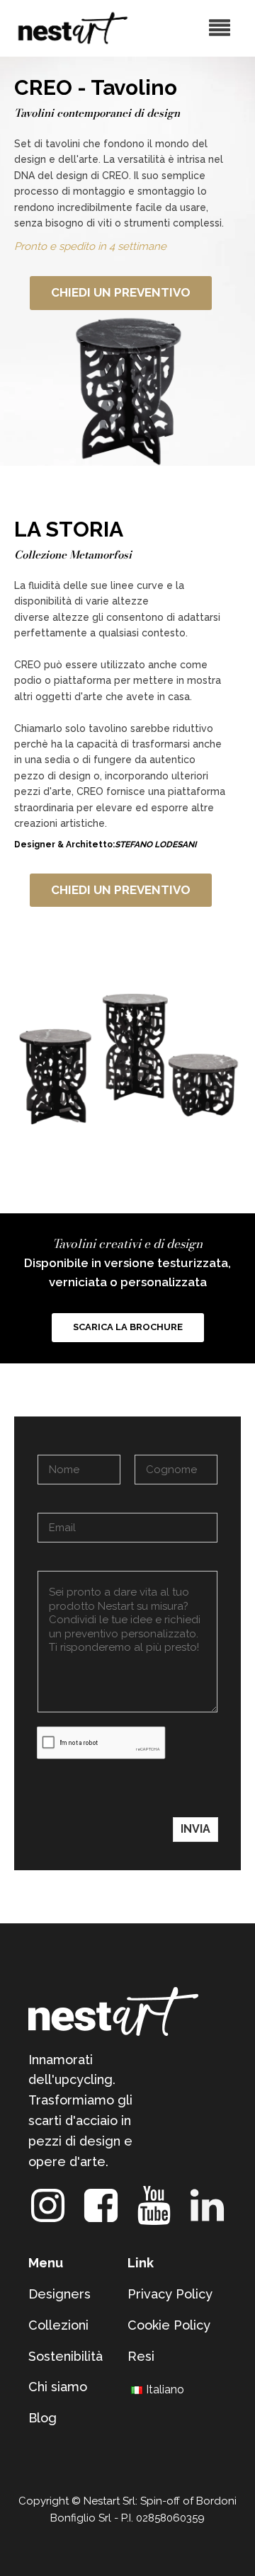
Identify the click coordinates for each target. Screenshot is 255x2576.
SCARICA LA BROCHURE (128, 1327)
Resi (141, 2356)
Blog (42, 2418)
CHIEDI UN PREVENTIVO (121, 292)
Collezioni (58, 2325)
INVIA (195, 1829)
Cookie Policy (169, 2325)
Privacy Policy (170, 2294)
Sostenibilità (66, 2356)
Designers (59, 2294)
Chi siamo (58, 2387)
